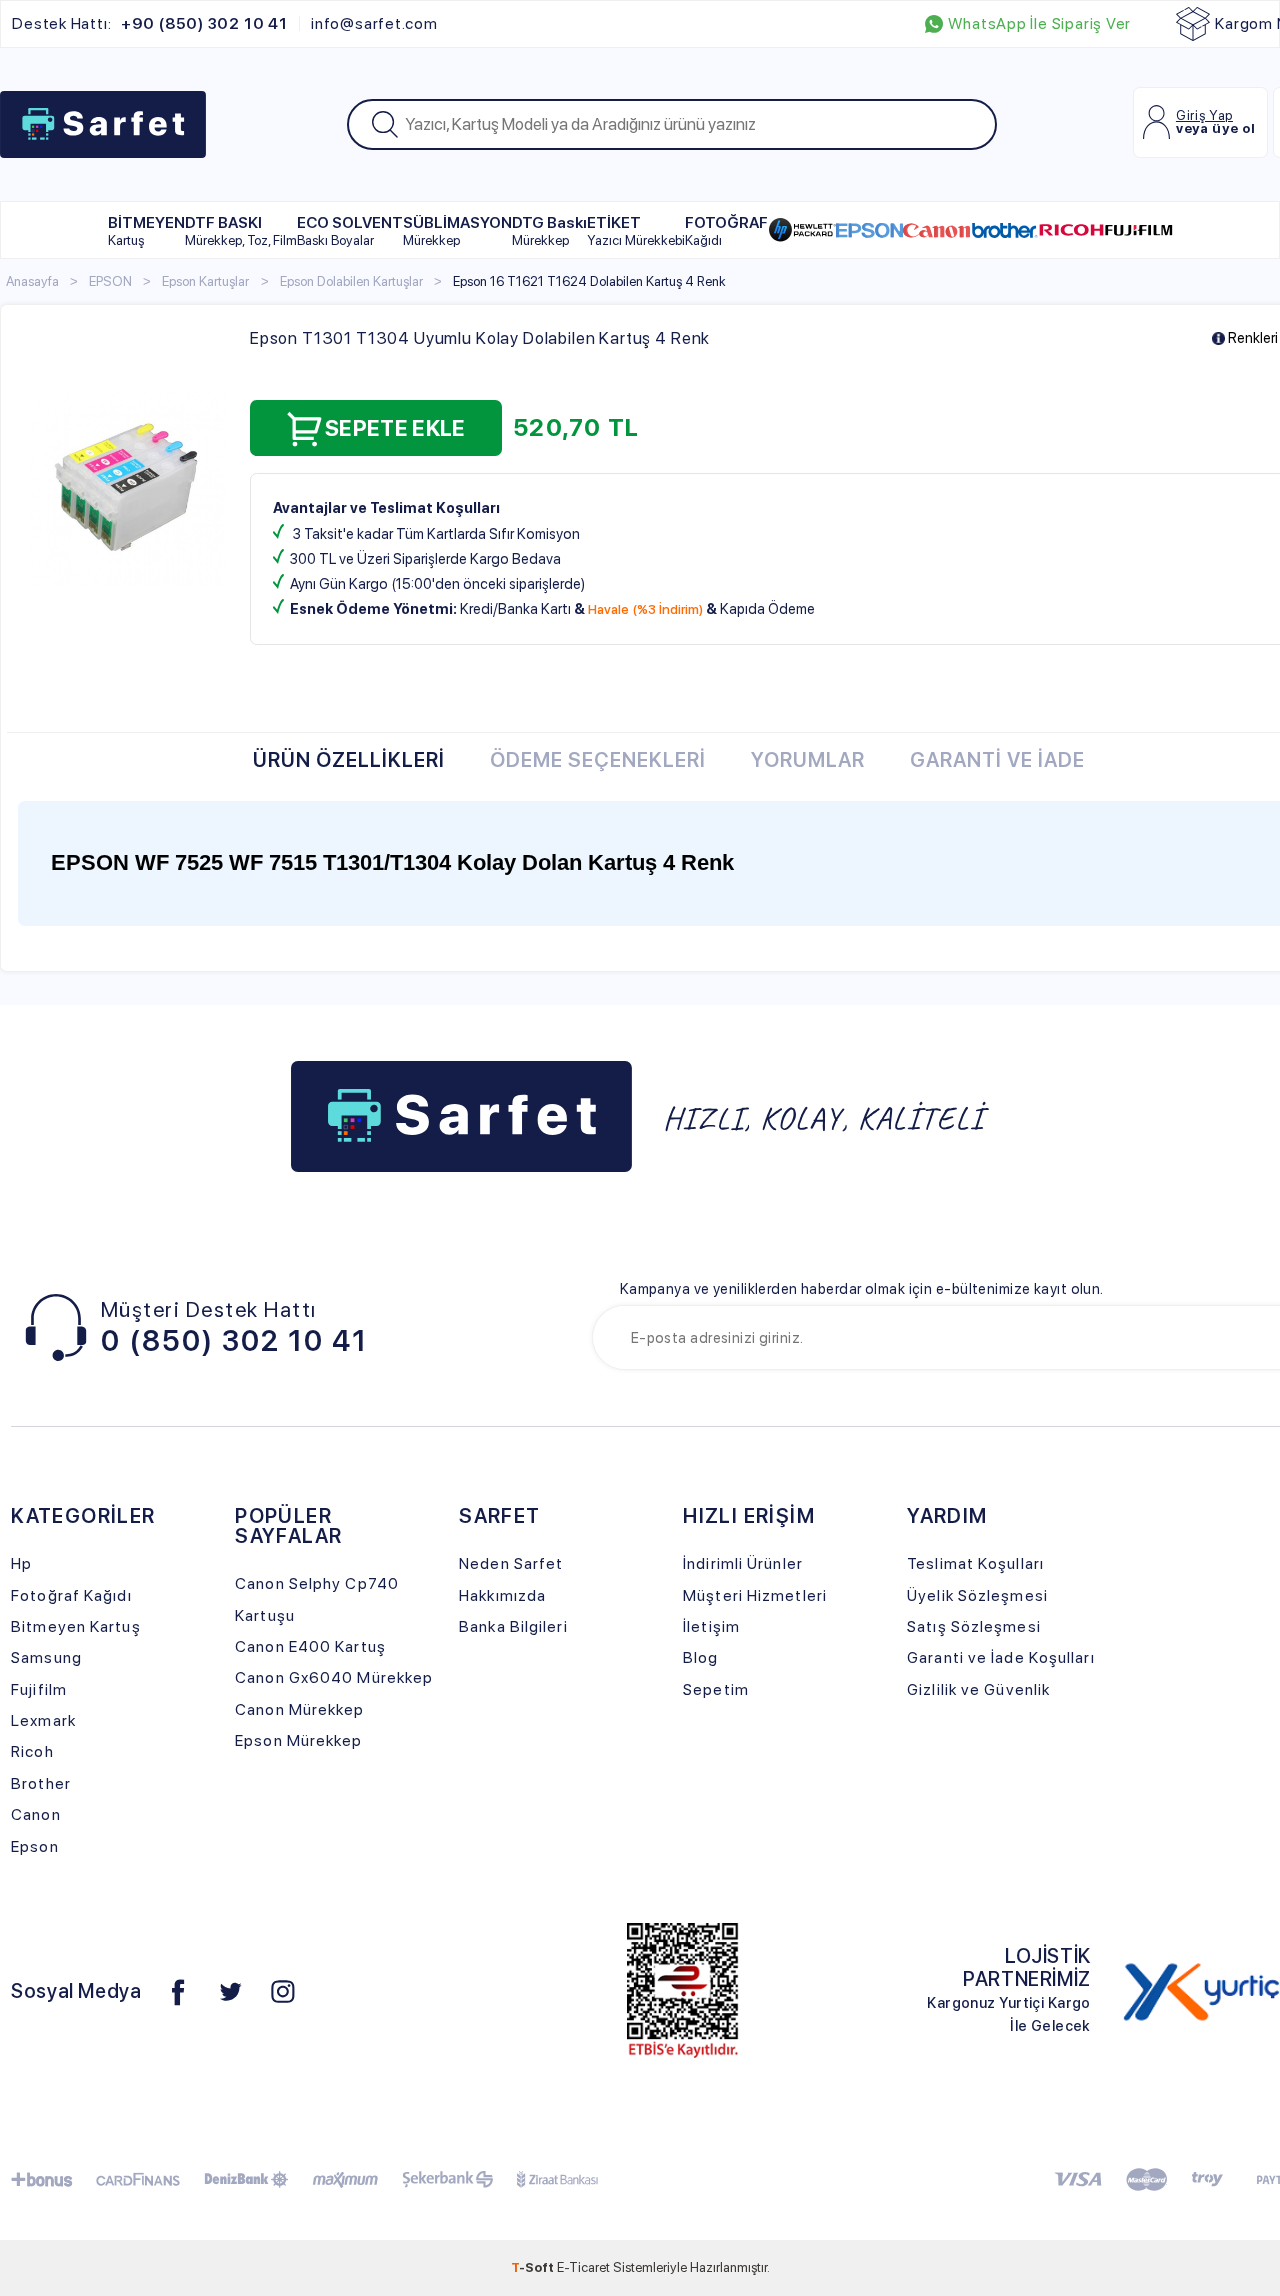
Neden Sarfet (511, 1563)
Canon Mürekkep (299, 1709)
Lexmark (43, 1720)
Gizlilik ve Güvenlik (978, 1689)
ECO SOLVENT (350, 230)
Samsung (46, 1657)
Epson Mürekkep (298, 1740)
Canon (36, 1814)
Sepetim (716, 1689)
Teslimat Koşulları (975, 1563)
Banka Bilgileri (513, 1626)
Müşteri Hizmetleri (755, 1595)
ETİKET (636, 230)
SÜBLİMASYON (457, 230)
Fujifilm (39, 1689)
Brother (41, 1783)
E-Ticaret (583, 2267)
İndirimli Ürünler (743, 1563)
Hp (21, 1563)
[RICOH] (1071, 230)
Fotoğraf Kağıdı (71, 1595)
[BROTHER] (1004, 230)
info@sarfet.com (374, 24)
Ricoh (32, 1751)
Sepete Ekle (395, 428)
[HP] (802, 230)
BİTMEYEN (146, 230)
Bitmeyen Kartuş (75, 1626)
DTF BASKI (241, 230)
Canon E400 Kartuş (310, 1646)
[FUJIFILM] (1138, 230)
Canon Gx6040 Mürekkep (334, 1677)
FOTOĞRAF (726, 230)
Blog (700, 1657)
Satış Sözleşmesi (974, 1626)
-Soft (534, 2267)
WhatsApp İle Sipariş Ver (1039, 24)
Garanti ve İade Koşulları (1000, 1657)
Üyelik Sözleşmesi (977, 1595)
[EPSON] (869, 230)
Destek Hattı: (149, 24)
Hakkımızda (502, 1595)
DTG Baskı (549, 230)
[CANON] (936, 230)
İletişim (711, 1626)
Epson (35, 1846)
